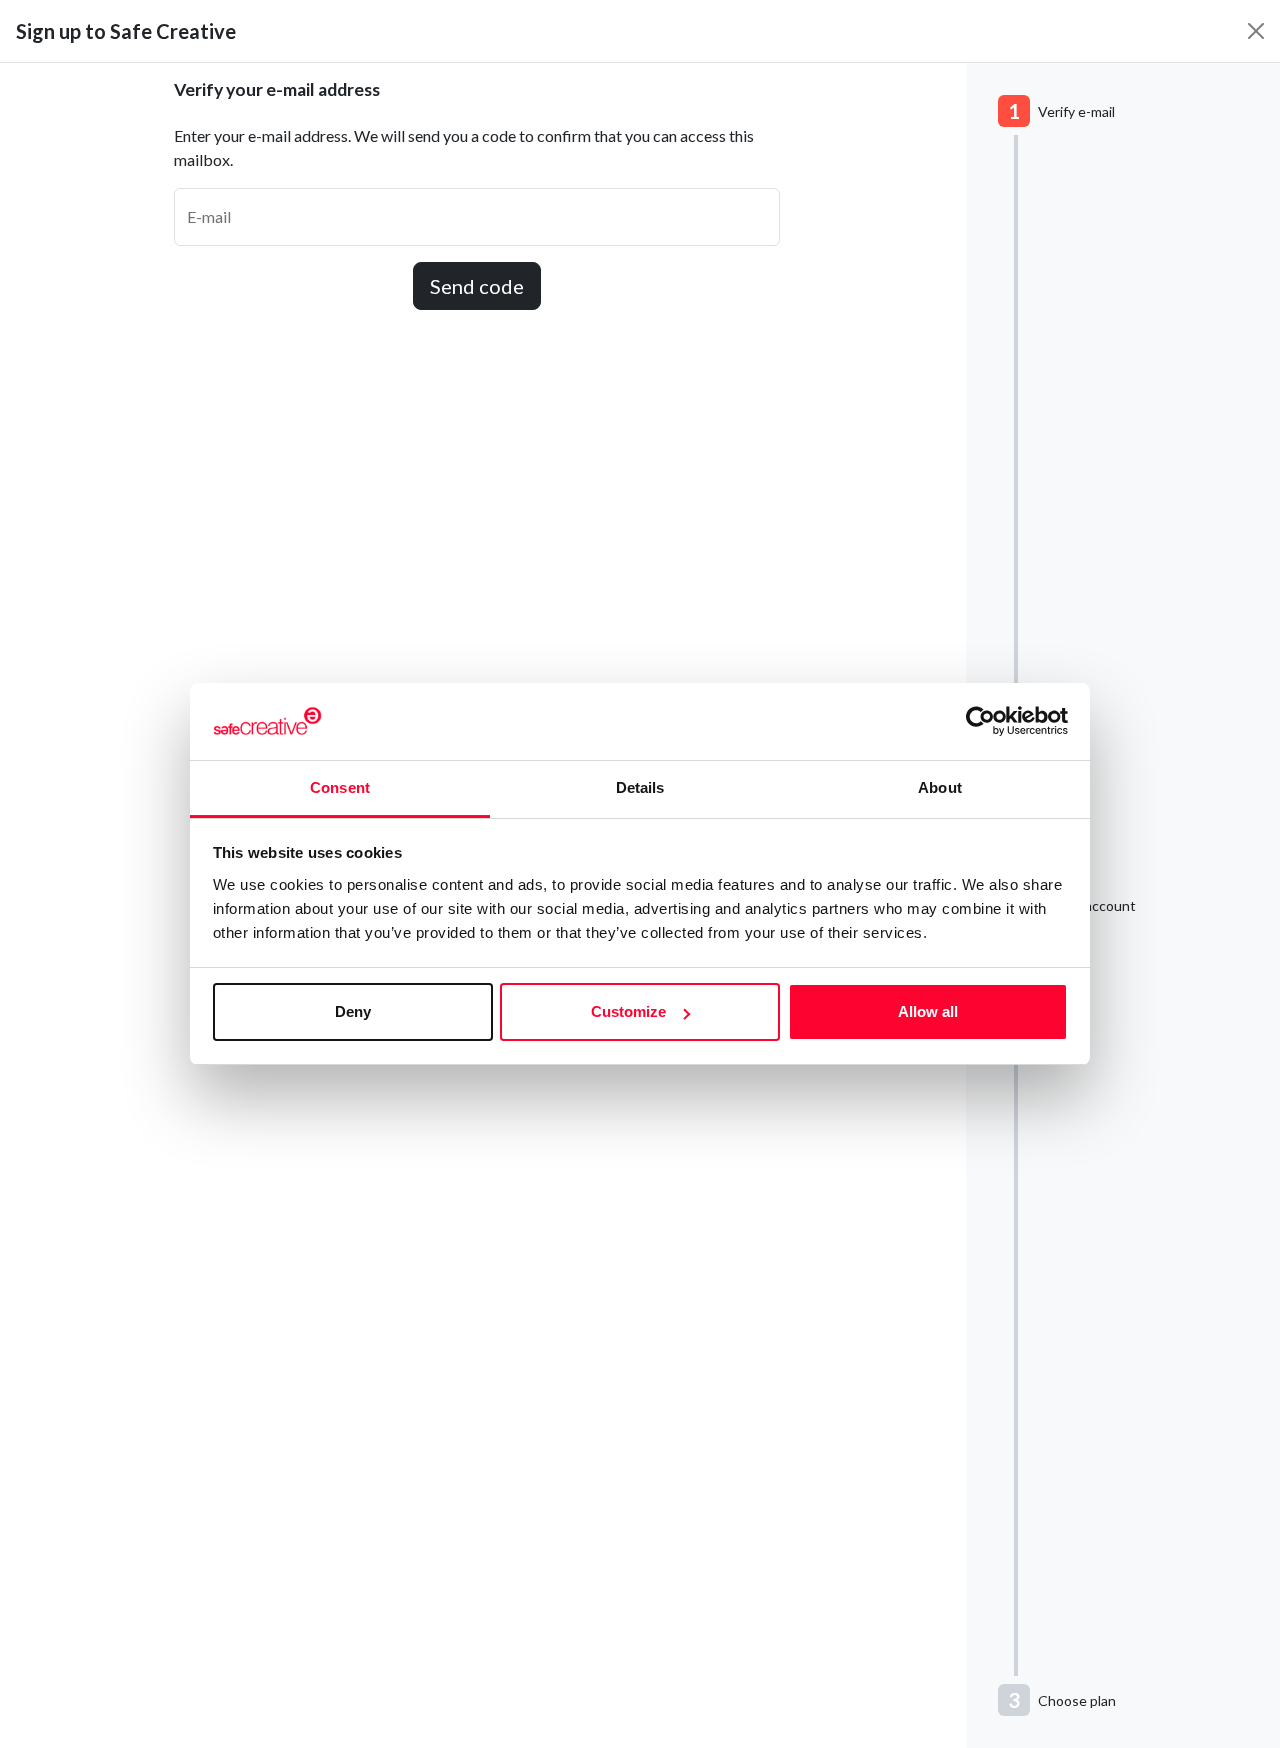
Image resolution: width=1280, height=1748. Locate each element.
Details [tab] (640, 787)
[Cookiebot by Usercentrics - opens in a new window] (980, 722)
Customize (628, 1011)
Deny (353, 1011)
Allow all (928, 1011)
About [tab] (940, 787)
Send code (477, 286)
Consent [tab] (340, 787)
